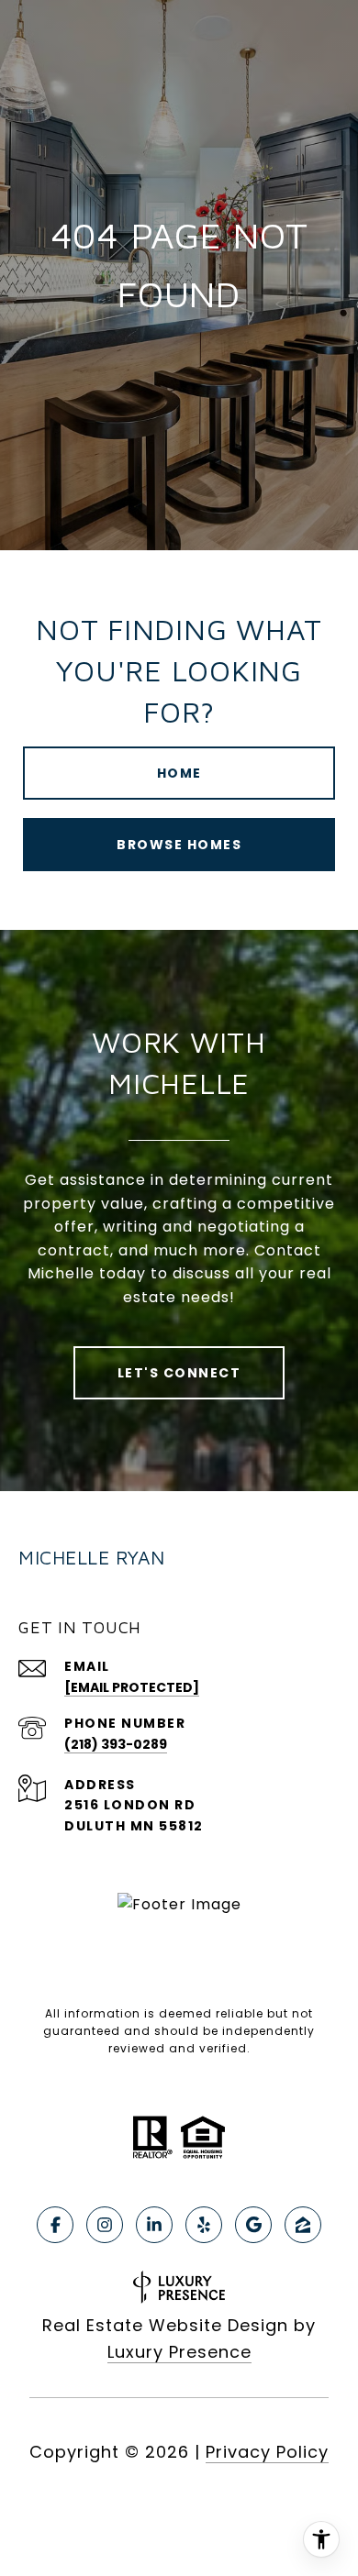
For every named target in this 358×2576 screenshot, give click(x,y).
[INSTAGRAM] (105, 2225)
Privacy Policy (267, 2452)
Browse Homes (179, 845)
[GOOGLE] (253, 2225)
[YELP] (204, 2225)
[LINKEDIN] (154, 2225)
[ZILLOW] (303, 2225)
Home (179, 773)
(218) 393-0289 (116, 1744)
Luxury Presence (179, 2352)
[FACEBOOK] (55, 2225)
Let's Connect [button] (179, 1373)
